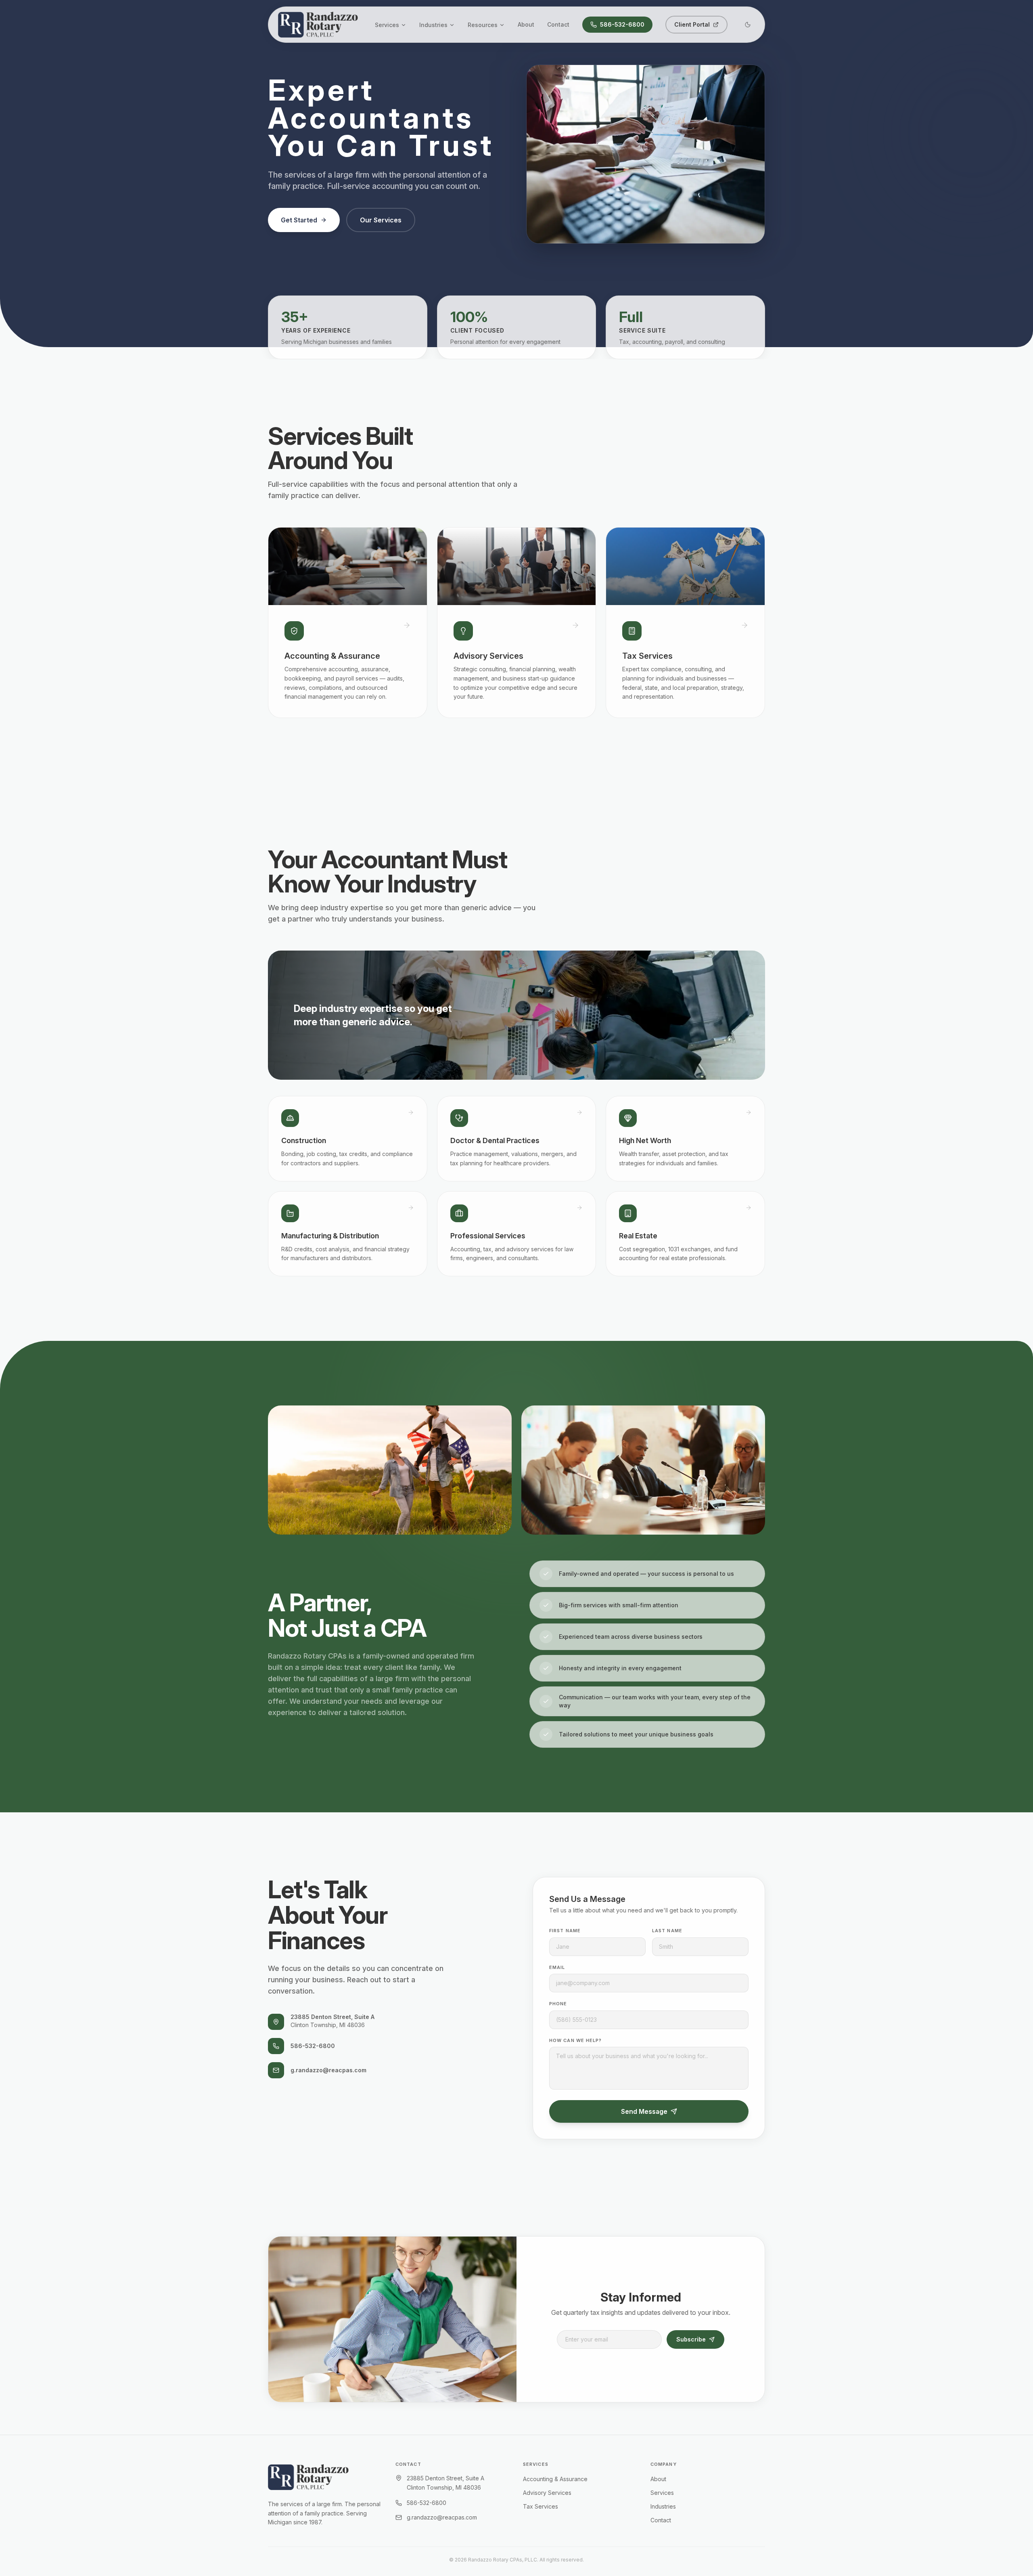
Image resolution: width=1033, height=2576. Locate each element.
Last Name (667, 1931)
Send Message (644, 2111)
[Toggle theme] (748, 25)
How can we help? (576, 2040)
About (526, 24)
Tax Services (541, 2506)
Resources (483, 25)
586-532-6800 (622, 24)
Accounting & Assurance (555, 2479)
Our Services (381, 220)
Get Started (299, 220)
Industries (433, 25)
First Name (565, 1931)
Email (557, 1967)
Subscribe (691, 2339)
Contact (558, 24)
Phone (558, 2004)
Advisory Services (547, 2493)
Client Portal (692, 24)
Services (387, 25)
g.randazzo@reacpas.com (328, 2070)
